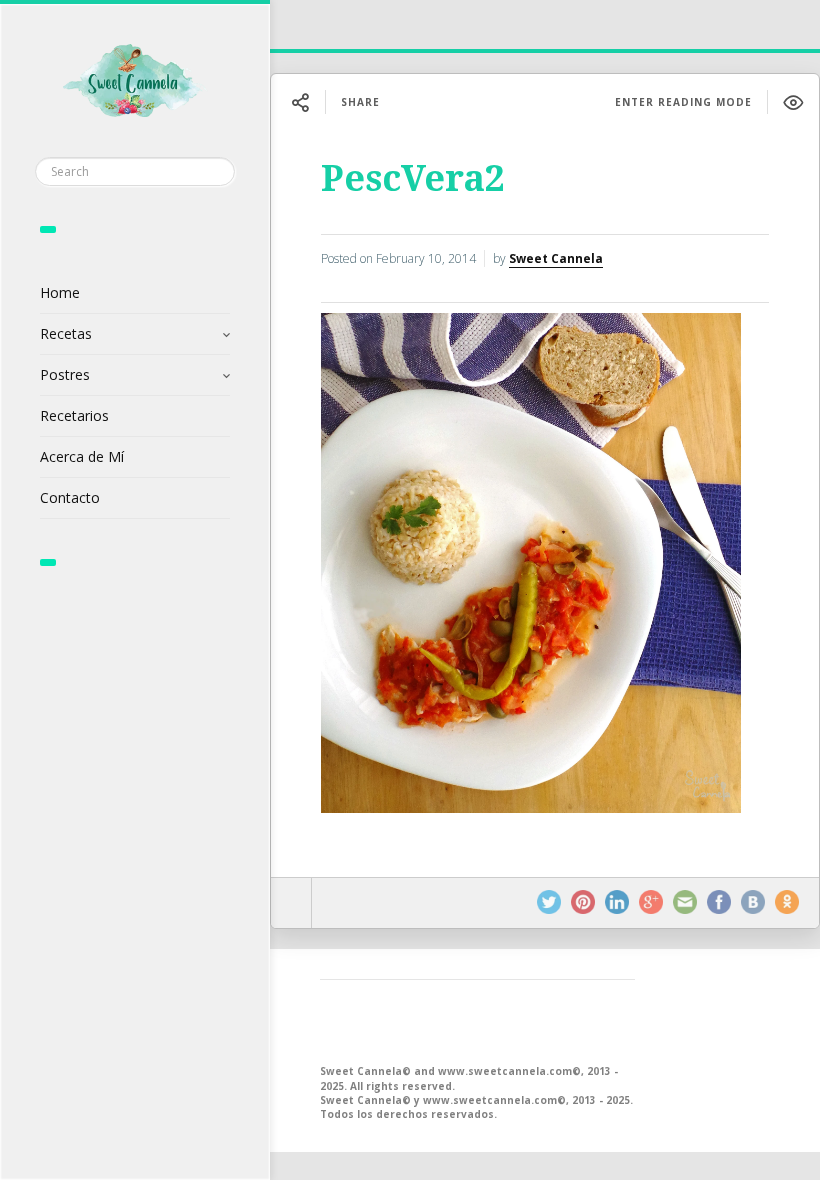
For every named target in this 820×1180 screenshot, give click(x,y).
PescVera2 (413, 178)
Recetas (66, 333)
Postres (65, 374)
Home (60, 292)
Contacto (70, 497)
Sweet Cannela (556, 258)
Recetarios (74, 415)
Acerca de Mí (82, 456)
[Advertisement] (477, 1020)
